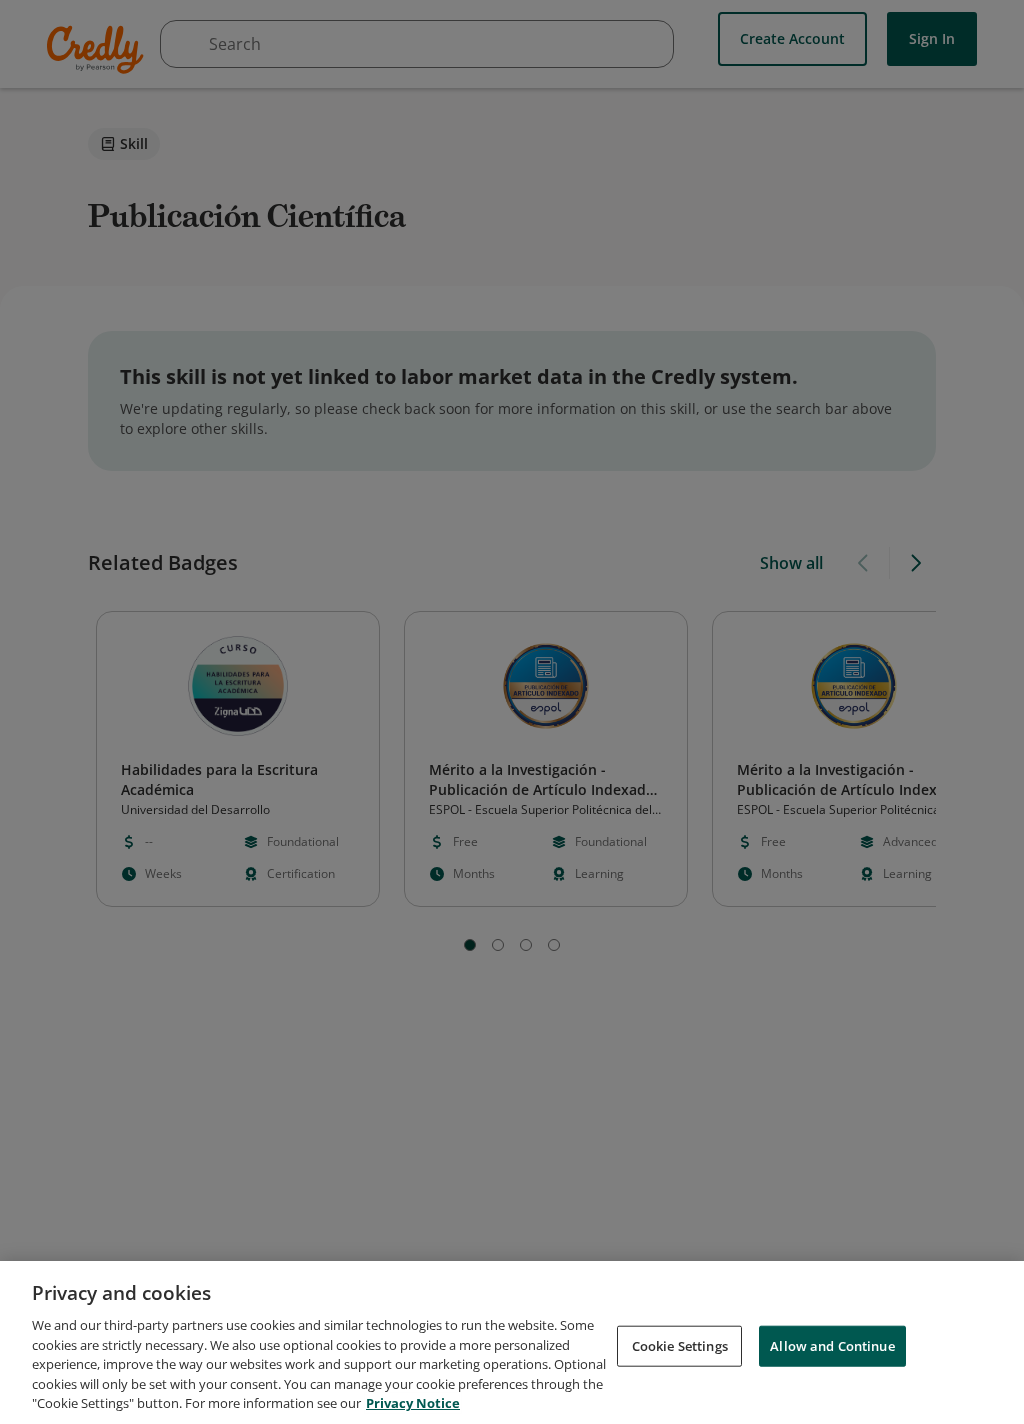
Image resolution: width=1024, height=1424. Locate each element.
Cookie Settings (680, 1345)
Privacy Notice (413, 1403)
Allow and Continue (832, 1345)
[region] (512, 1342)
